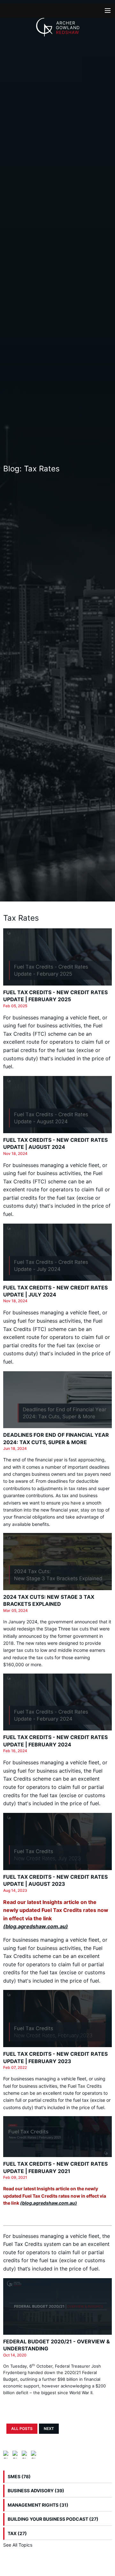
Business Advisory (36, 2491)
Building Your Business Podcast (53, 2519)
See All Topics (18, 2545)
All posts (22, 2429)
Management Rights (38, 2505)
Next (49, 2429)
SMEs (19, 2476)
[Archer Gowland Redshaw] (58, 27)
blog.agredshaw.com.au (36, 1926)
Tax (17, 2533)
